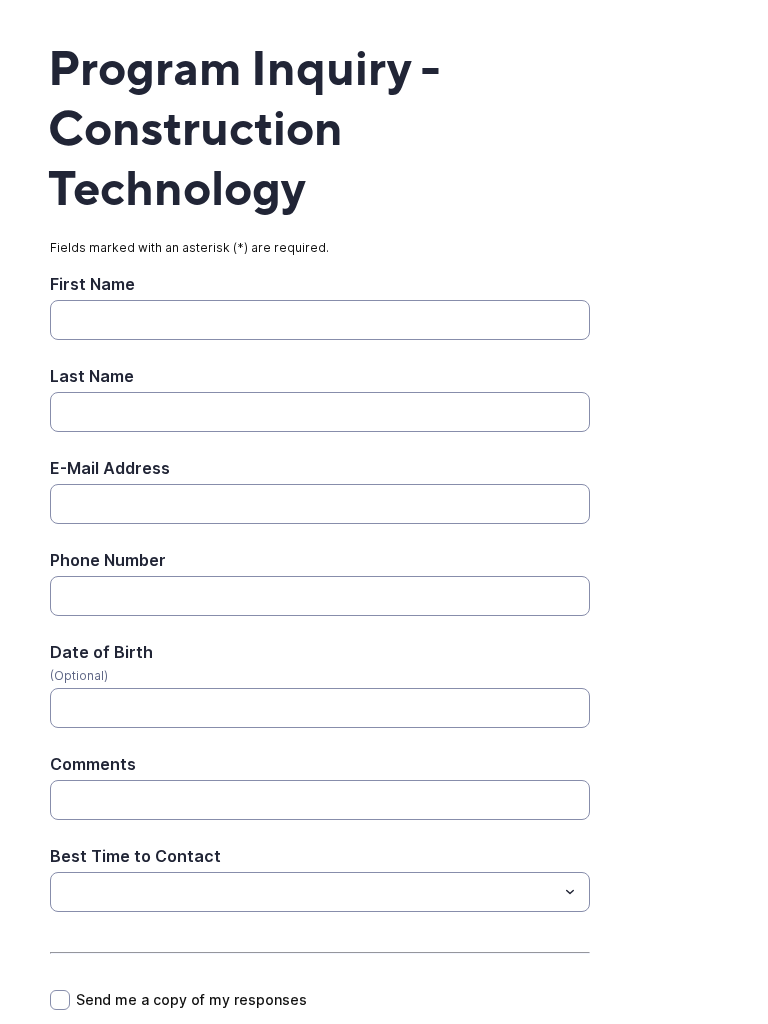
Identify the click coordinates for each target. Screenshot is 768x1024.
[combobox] (320, 892)
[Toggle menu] (570, 892)
